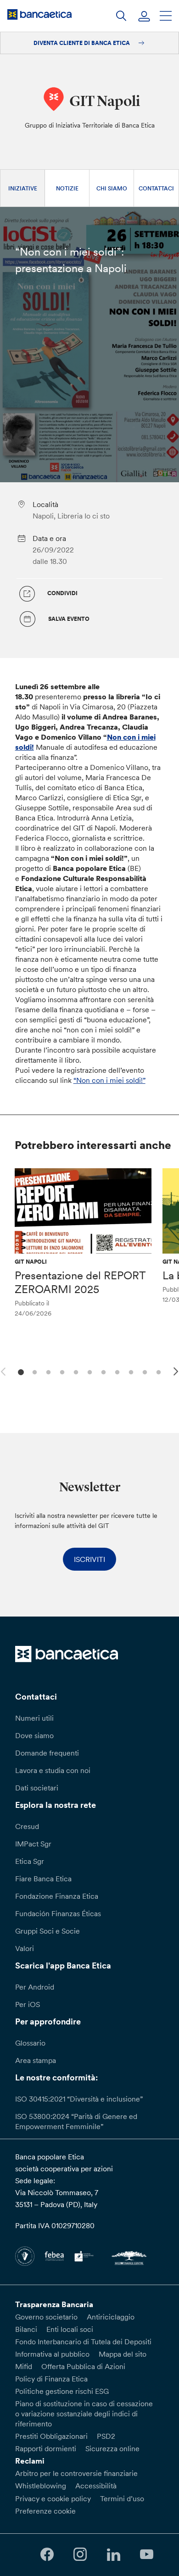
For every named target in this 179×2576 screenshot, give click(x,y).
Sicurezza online (112, 2448)
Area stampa (36, 2060)
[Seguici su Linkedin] (113, 2555)
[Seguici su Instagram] (80, 2555)
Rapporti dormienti (46, 2448)
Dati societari (37, 1788)
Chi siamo (112, 188)
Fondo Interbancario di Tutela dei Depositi (83, 2342)
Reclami (30, 2461)
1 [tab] (20, 1371)
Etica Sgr (30, 1861)
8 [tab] (116, 1371)
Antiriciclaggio (111, 2317)
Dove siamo (34, 1735)
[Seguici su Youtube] (146, 2555)
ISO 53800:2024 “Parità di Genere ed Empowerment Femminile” (76, 2121)
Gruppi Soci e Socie (48, 1931)
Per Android (35, 1987)
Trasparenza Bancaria (54, 2304)
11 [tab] (157, 1371)
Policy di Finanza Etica (51, 2379)
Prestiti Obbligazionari (51, 2436)
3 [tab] (47, 1371)
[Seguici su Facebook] (47, 2555)
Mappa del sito (123, 2354)
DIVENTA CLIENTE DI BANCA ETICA (82, 43)
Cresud (27, 1826)
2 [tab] (33, 1371)
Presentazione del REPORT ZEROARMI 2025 (80, 1282)
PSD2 (106, 2436)
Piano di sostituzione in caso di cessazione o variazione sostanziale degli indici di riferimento (84, 2414)
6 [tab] (88, 1371)
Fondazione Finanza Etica (57, 1896)
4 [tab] (61, 1371)
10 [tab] (143, 1371)
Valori (25, 1948)
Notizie (67, 188)
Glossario (30, 2043)
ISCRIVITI (89, 1559)
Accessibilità (96, 2486)
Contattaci (156, 188)
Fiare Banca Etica (43, 1879)
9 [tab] (130, 1371)
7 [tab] (102, 1371)
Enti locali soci (70, 2329)
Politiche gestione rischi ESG (62, 2391)
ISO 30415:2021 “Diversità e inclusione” (79, 2099)
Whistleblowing (41, 2486)
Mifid (24, 2366)
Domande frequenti (47, 1753)
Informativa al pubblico (52, 2354)
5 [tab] (75, 1371)
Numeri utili (34, 1718)
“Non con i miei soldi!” (109, 1080)
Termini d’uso (122, 2498)
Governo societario (46, 2317)
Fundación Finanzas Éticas (58, 1913)
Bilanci (26, 2329)
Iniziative (23, 188)
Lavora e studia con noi (53, 1770)
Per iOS (28, 2004)
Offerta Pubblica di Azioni (83, 2366)
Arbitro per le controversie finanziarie (76, 2473)
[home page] (39, 14)
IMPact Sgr (33, 1844)
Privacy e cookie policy (53, 2498)
